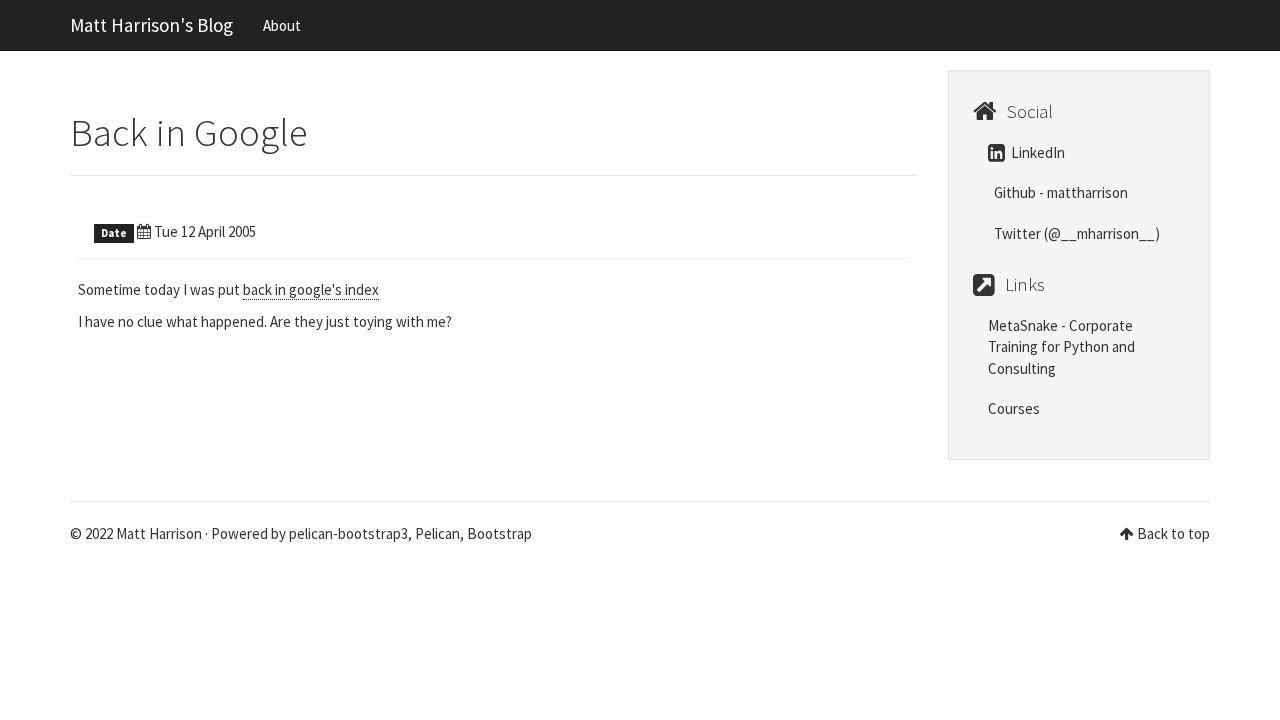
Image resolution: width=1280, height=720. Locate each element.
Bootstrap (499, 533)
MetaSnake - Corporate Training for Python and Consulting (1061, 347)
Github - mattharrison (1059, 192)
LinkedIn (1036, 152)
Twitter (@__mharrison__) (1075, 233)
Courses (1014, 408)
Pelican (437, 533)
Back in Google (189, 132)
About (282, 25)
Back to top (1173, 533)
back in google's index (311, 289)
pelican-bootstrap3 (348, 533)
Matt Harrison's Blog (151, 25)
